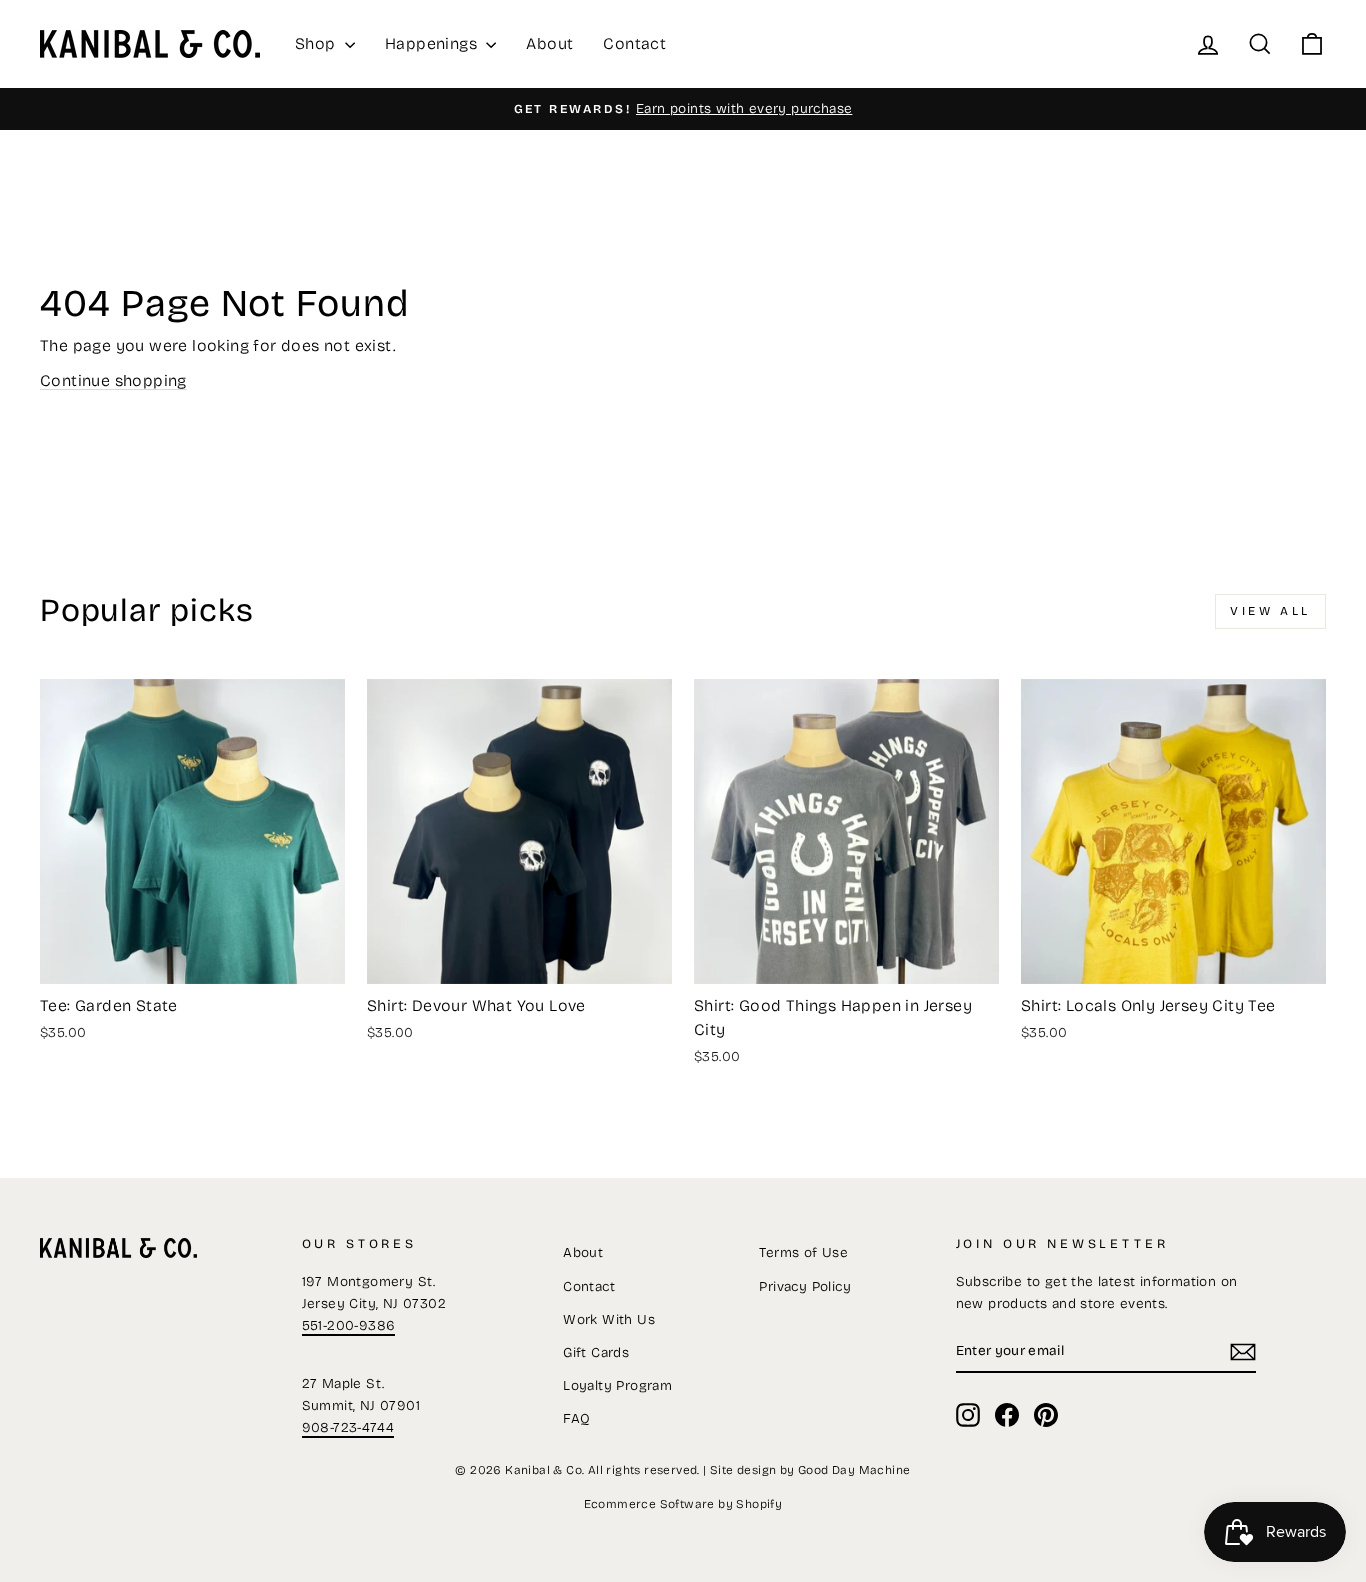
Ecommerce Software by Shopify (683, 1504)
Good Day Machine (854, 1470)
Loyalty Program (617, 1385)
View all (1270, 611)
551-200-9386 (349, 1325)
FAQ (576, 1418)
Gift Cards (596, 1352)
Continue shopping (113, 380)
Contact (634, 43)
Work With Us (609, 1319)
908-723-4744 (348, 1427)
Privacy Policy (805, 1286)
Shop (317, 43)
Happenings (433, 43)
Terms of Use (803, 1252)
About (549, 43)
